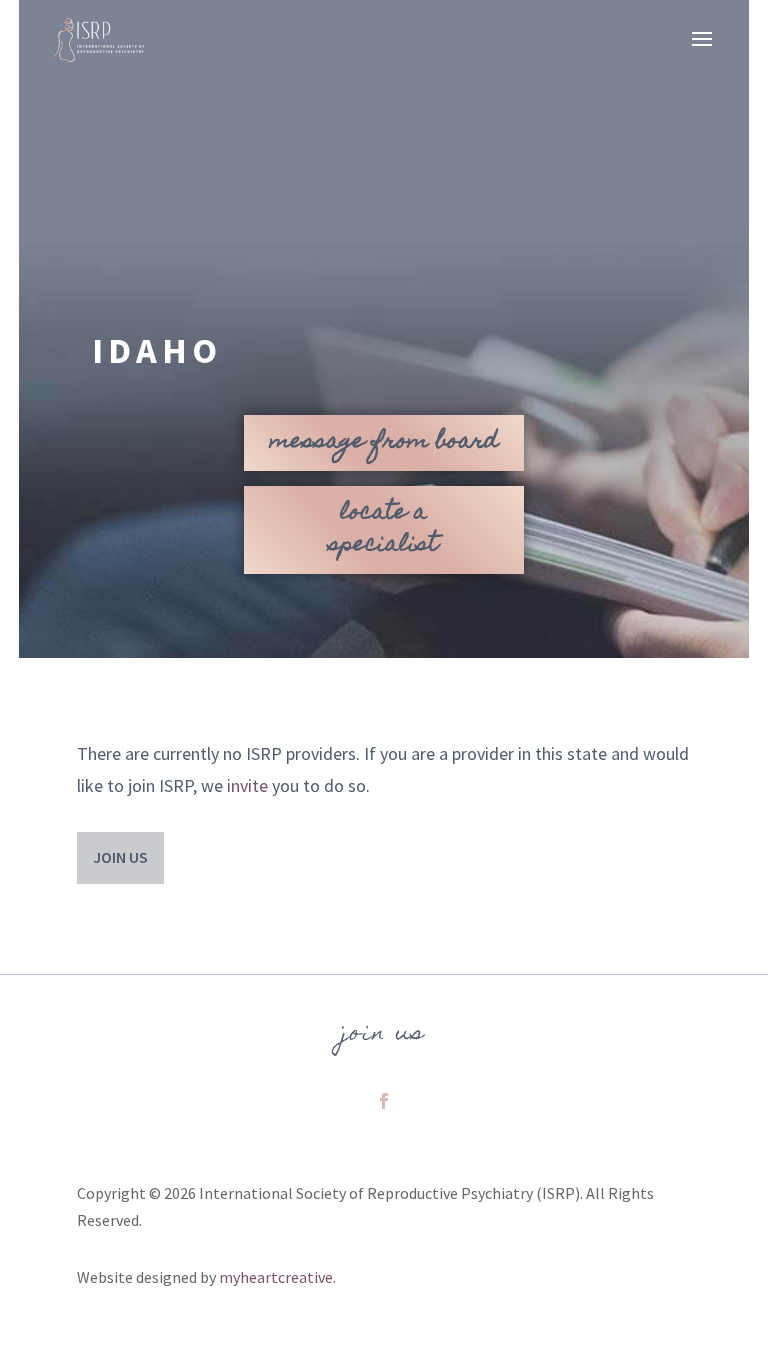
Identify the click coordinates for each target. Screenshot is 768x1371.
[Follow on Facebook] (384, 1101)
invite (247, 785)
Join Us (120, 857)
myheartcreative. (277, 1277)
